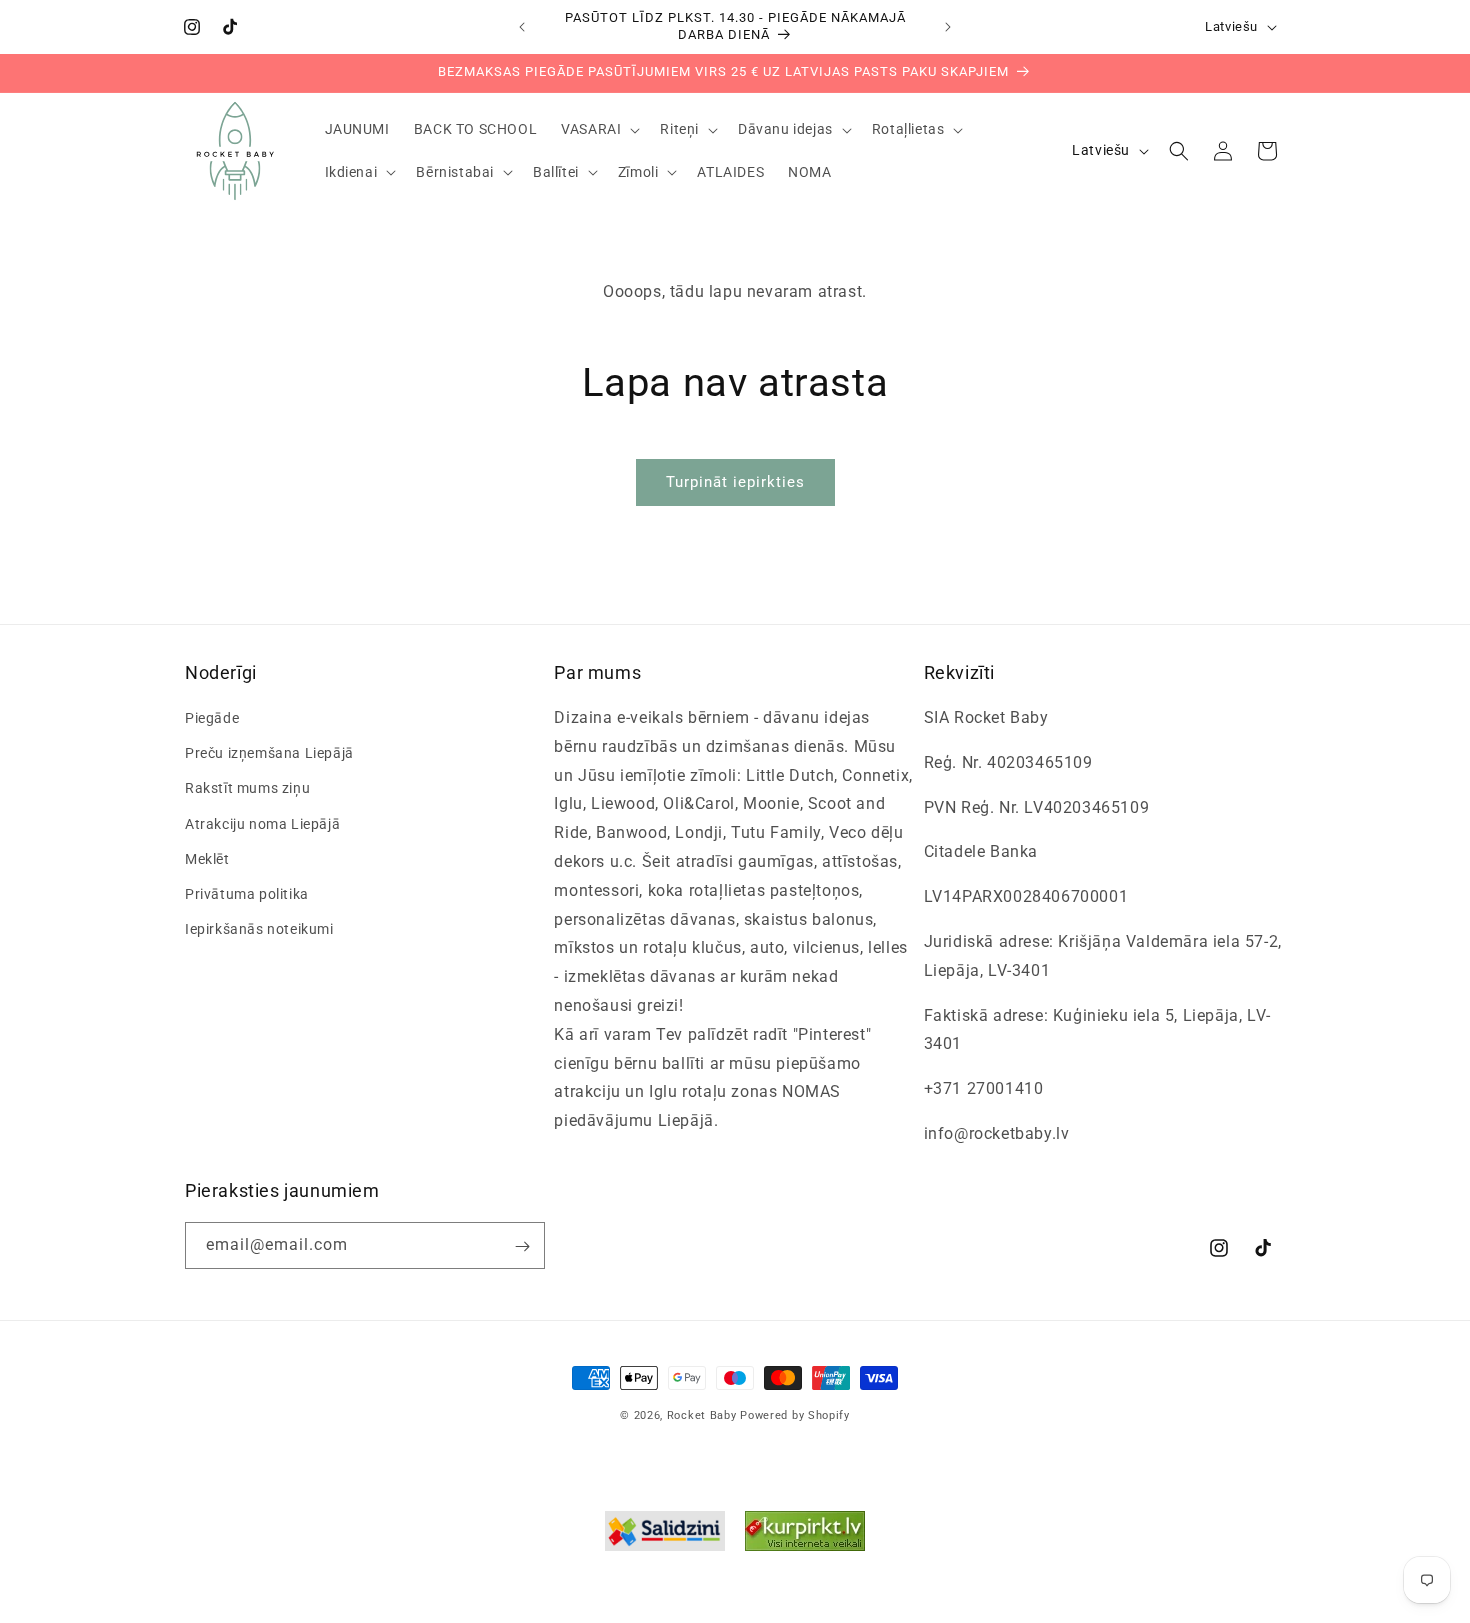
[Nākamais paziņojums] (948, 27)
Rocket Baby (702, 1415)
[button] (598, 129)
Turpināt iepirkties (735, 482)
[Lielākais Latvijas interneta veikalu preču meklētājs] (805, 1536)
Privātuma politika (247, 894)
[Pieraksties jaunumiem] (522, 1246)
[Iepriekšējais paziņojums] (522, 27)
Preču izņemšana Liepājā (269, 754)
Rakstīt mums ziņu (247, 789)
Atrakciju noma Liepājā (262, 824)
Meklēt (207, 859)
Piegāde (212, 718)
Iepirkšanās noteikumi (259, 929)
